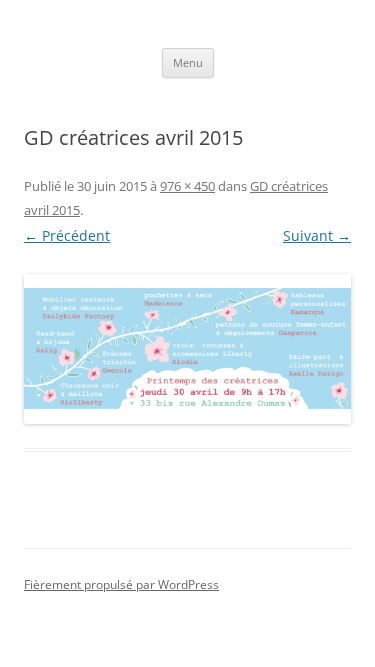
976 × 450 (187, 186)
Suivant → (317, 235)
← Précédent (67, 235)
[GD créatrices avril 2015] (187, 349)
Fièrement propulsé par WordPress (121, 584)
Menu (188, 62)
